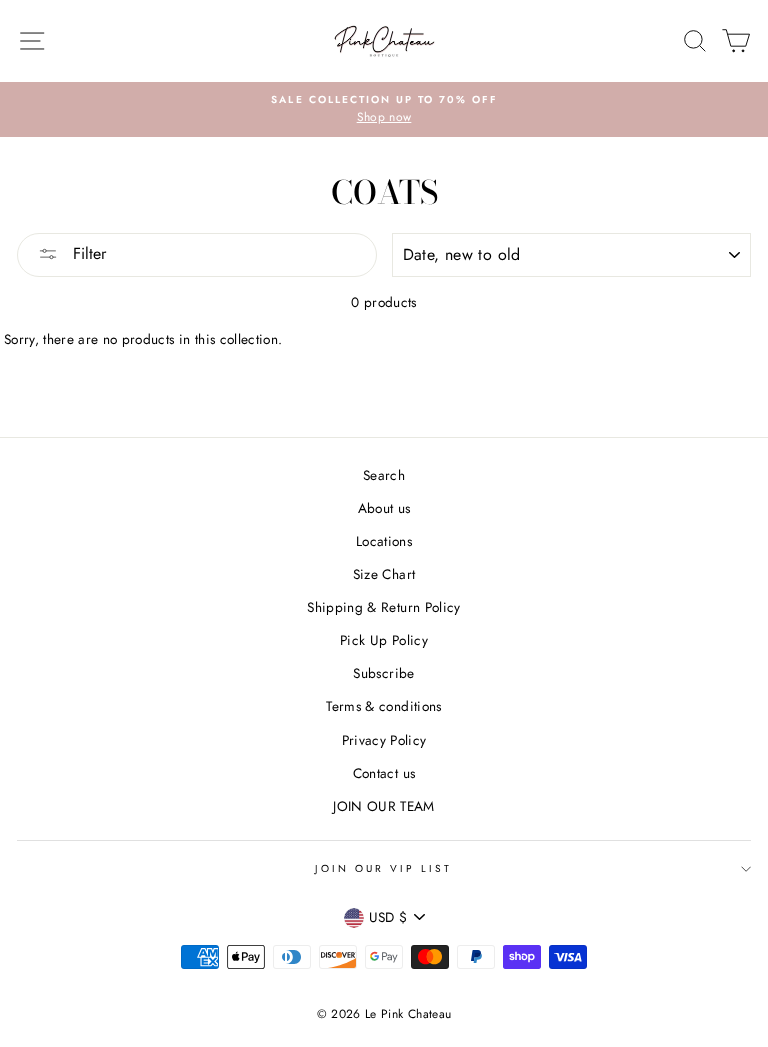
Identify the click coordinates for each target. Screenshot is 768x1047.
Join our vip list (383, 868)
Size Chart (384, 574)
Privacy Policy (384, 740)
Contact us (384, 773)
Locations (384, 541)
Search (384, 475)
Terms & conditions (383, 706)
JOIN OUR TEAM (383, 806)
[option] (384, 110)
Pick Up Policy (384, 640)
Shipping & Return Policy (383, 607)
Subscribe (383, 673)
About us (384, 508)
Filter (87, 253)
